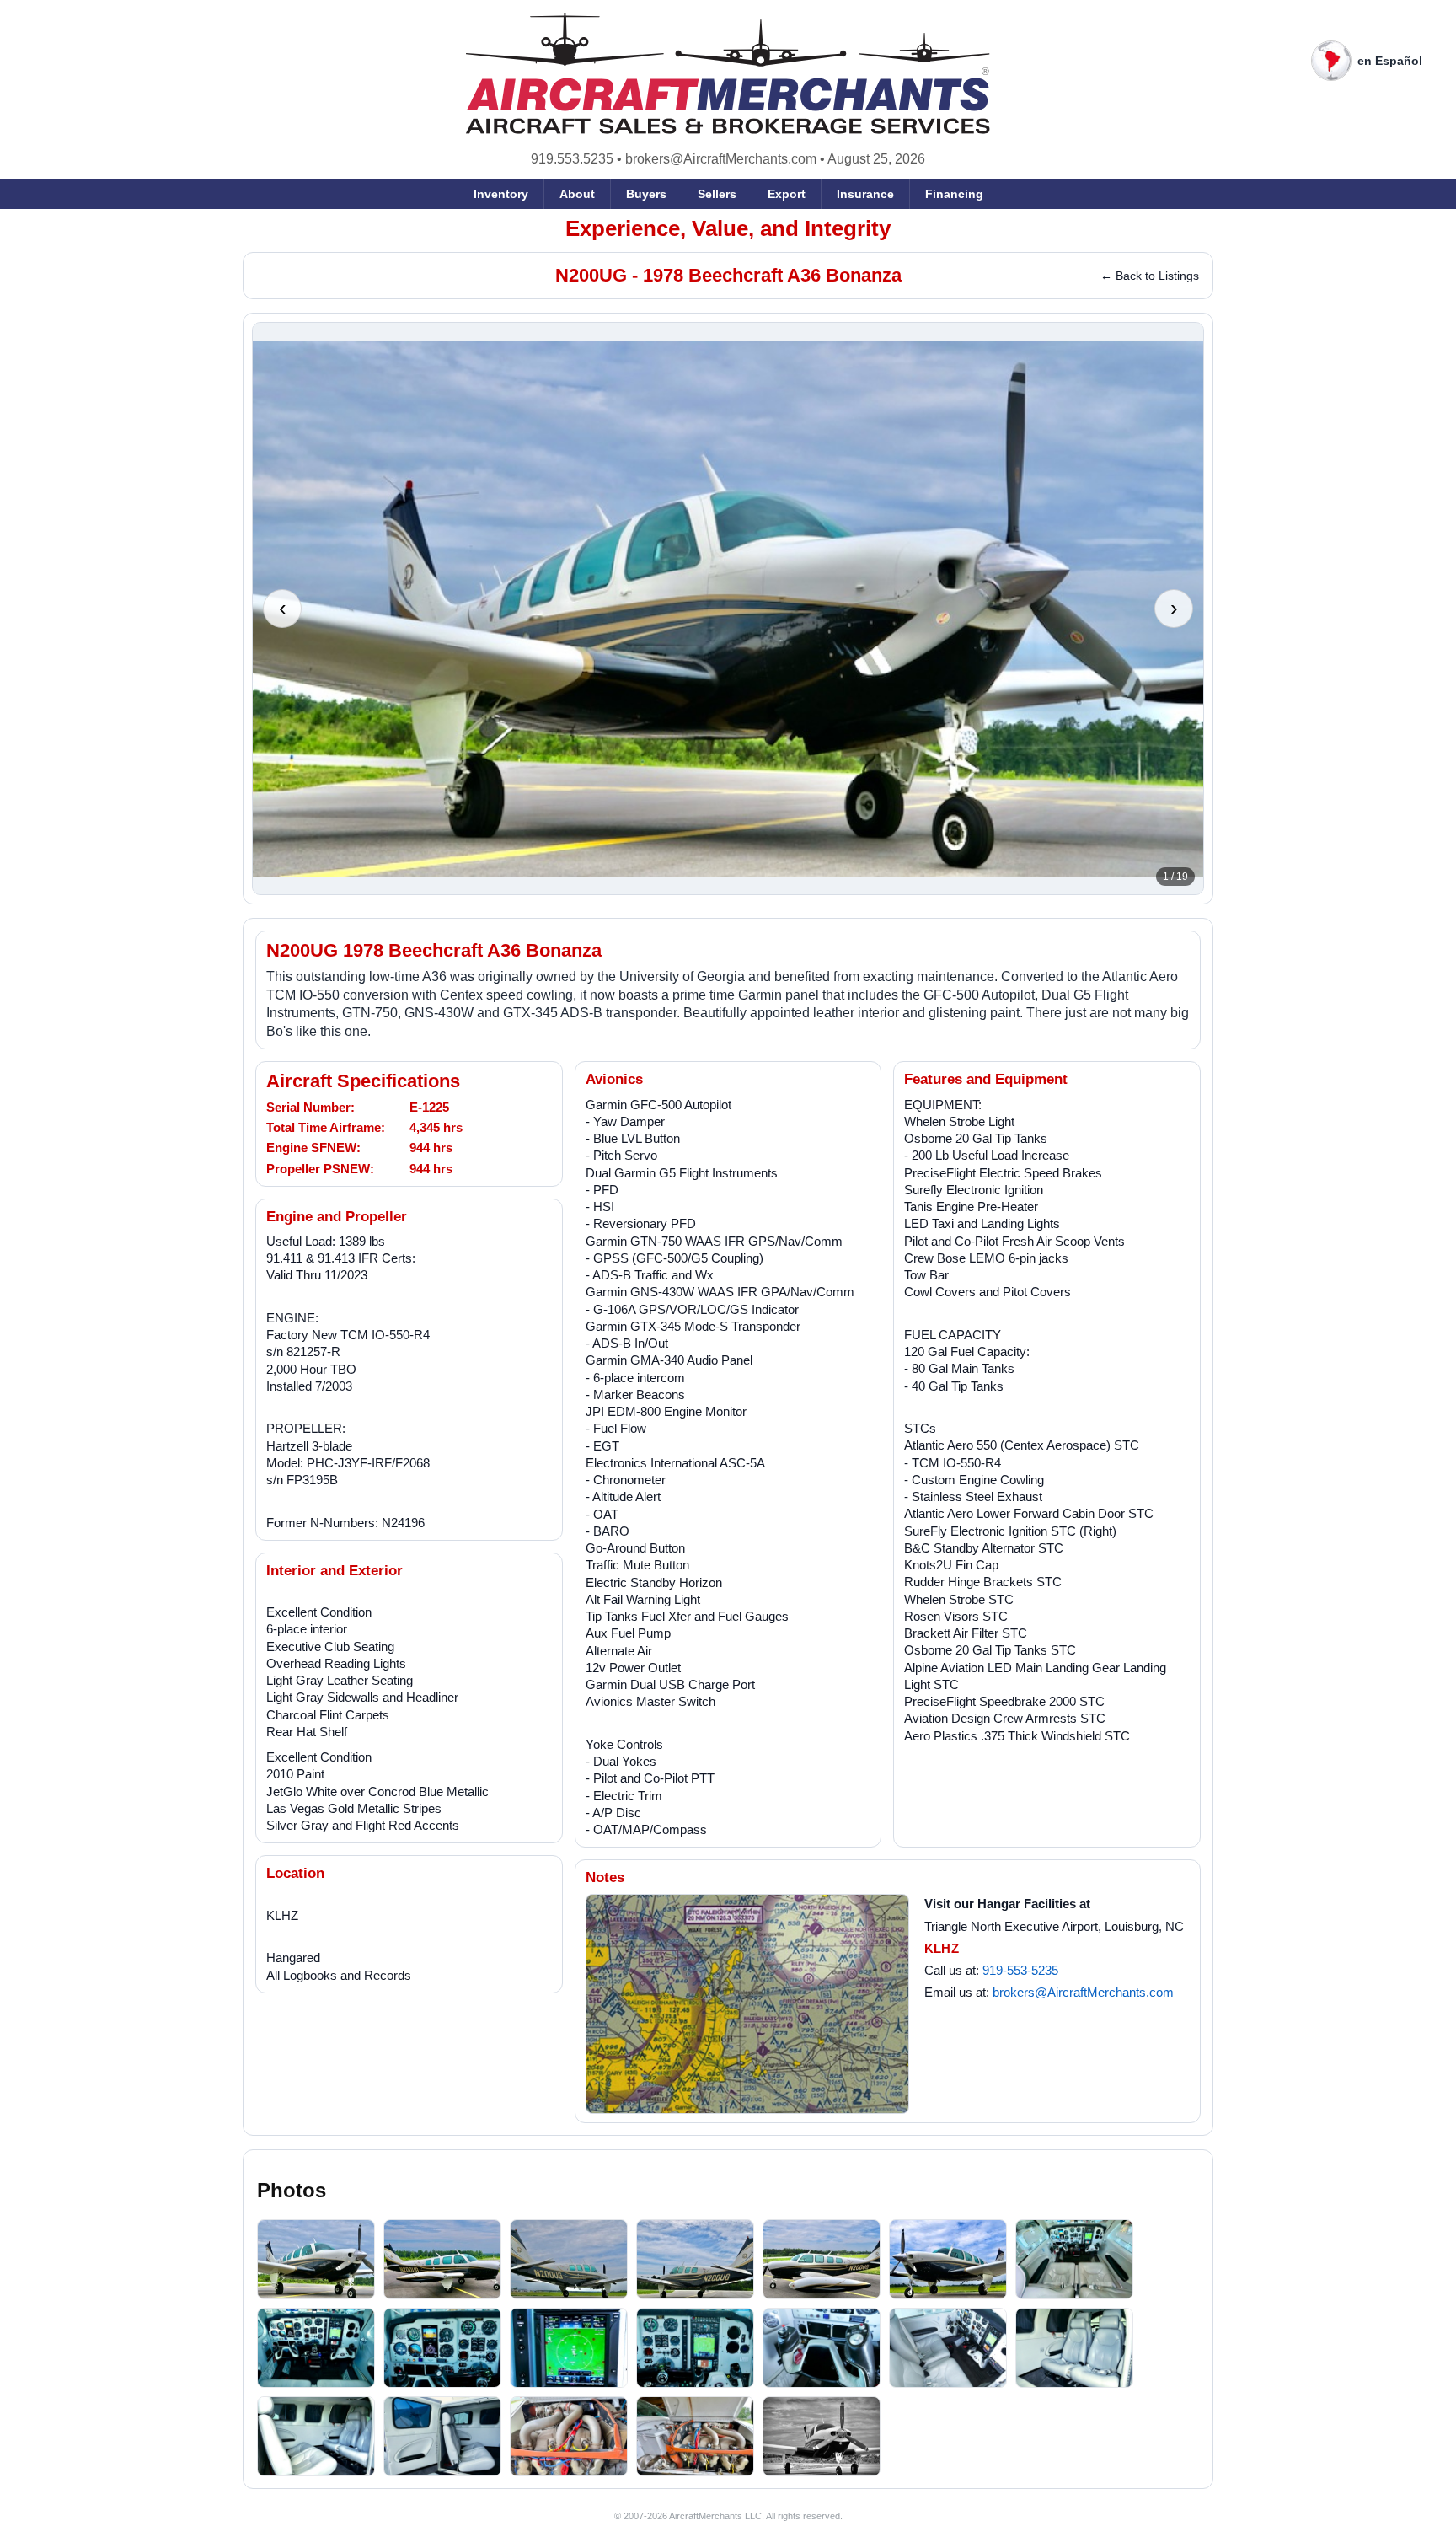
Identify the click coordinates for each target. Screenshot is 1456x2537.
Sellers (717, 194)
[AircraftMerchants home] (728, 73)
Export (787, 194)
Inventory (501, 194)
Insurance (865, 194)
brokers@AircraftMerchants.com (721, 159)
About (577, 194)
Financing (954, 194)
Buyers (646, 194)
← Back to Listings (1150, 276)
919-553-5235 (1020, 1970)
